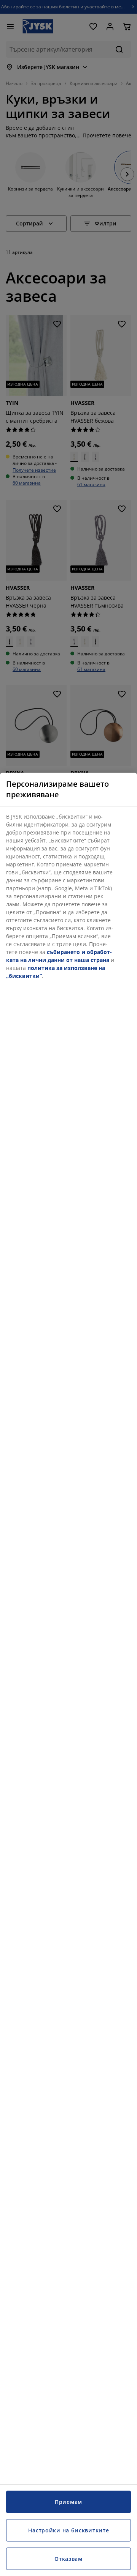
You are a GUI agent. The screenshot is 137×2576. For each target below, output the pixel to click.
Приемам (68, 2502)
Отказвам (68, 2559)
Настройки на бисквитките (69, 2530)
